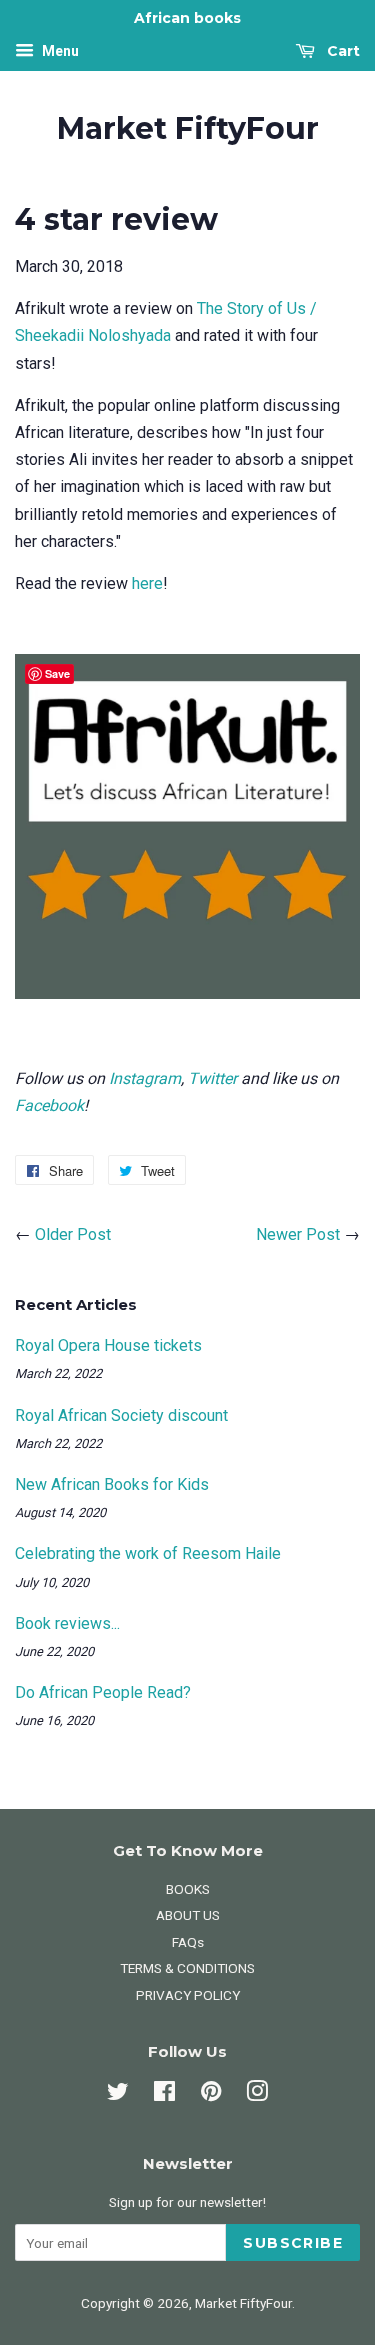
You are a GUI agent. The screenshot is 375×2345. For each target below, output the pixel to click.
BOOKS (188, 1889)
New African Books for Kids (112, 1484)
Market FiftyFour (188, 129)
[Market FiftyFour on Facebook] (164, 2095)
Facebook (49, 1105)
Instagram (145, 1078)
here (147, 583)
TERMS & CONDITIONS (187, 1968)
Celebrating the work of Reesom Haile (148, 1553)
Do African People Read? (103, 1692)
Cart (341, 51)
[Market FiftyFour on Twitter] (118, 2095)
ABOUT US (188, 1915)
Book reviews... (67, 1623)
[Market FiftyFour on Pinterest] (211, 2095)
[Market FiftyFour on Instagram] (257, 2095)
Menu (59, 51)
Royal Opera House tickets (108, 1345)
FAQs (188, 1942)
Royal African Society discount (121, 1415)
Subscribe (293, 2243)
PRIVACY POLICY (188, 1995)
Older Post (73, 1234)
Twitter (212, 1078)
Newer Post (298, 1234)
